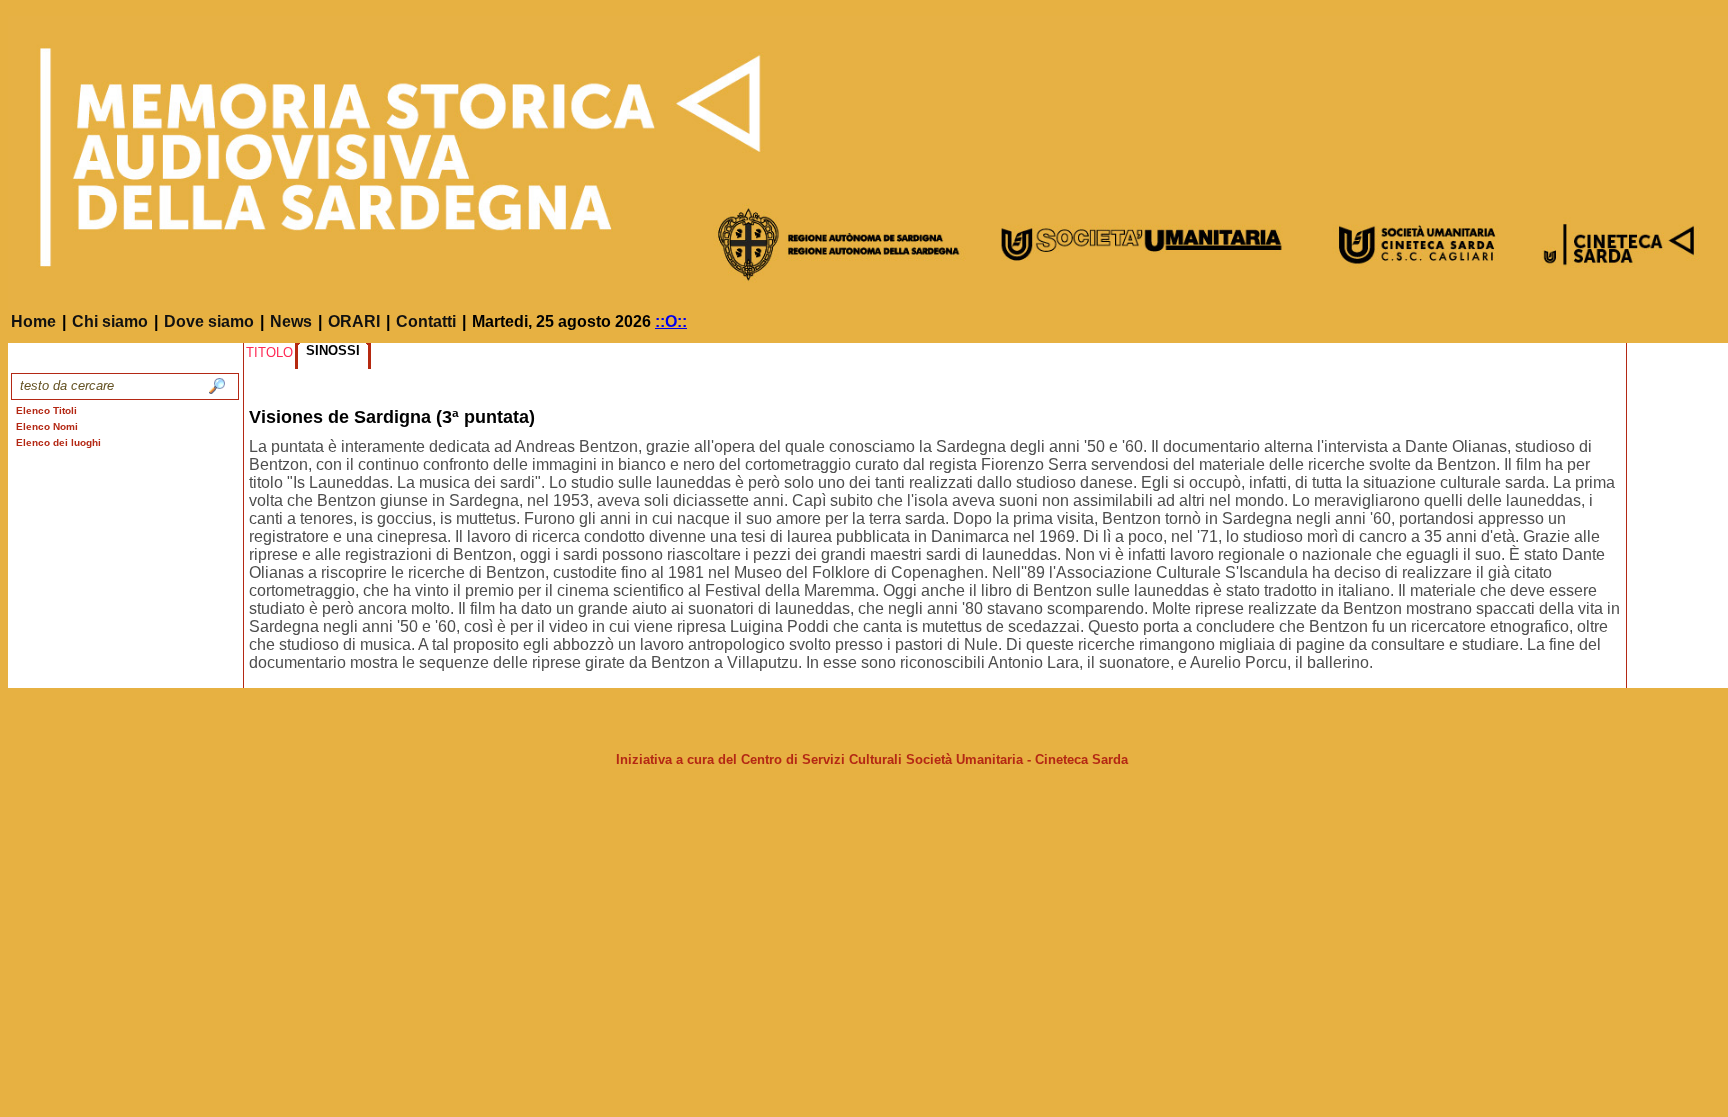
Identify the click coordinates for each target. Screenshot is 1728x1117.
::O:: (671, 321)
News (291, 321)
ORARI (354, 321)
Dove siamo (209, 321)
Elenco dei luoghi (58, 442)
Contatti (426, 321)
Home (33, 321)
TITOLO (269, 352)
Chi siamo (110, 321)
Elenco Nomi (47, 426)
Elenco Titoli (46, 410)
